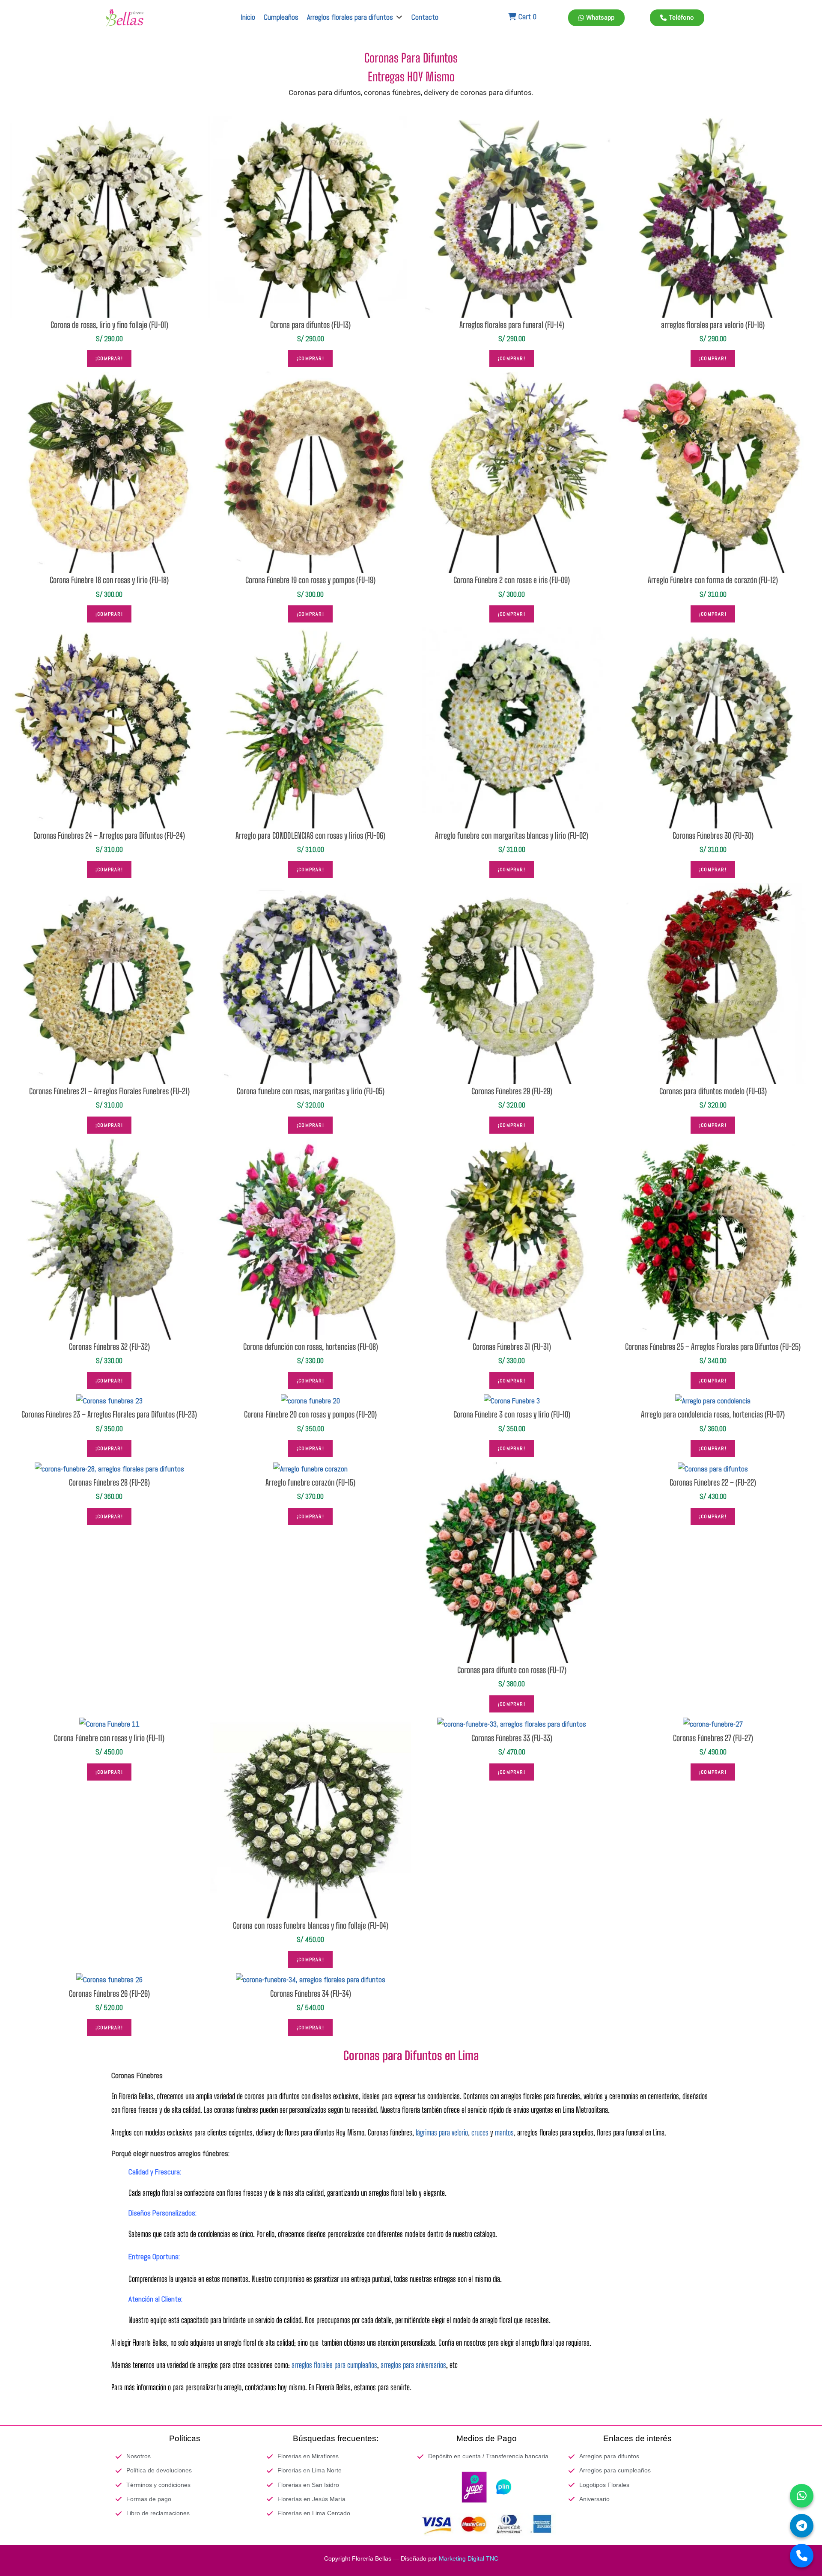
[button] (355, 17)
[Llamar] (802, 2556)
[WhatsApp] (802, 2496)
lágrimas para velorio (442, 2132)
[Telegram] (802, 2526)
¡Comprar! (109, 358)
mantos (504, 2132)
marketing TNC (176, 2410)
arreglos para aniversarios (413, 2365)
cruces (480, 2132)
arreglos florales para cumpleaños (334, 2365)
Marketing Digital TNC (469, 2558)
